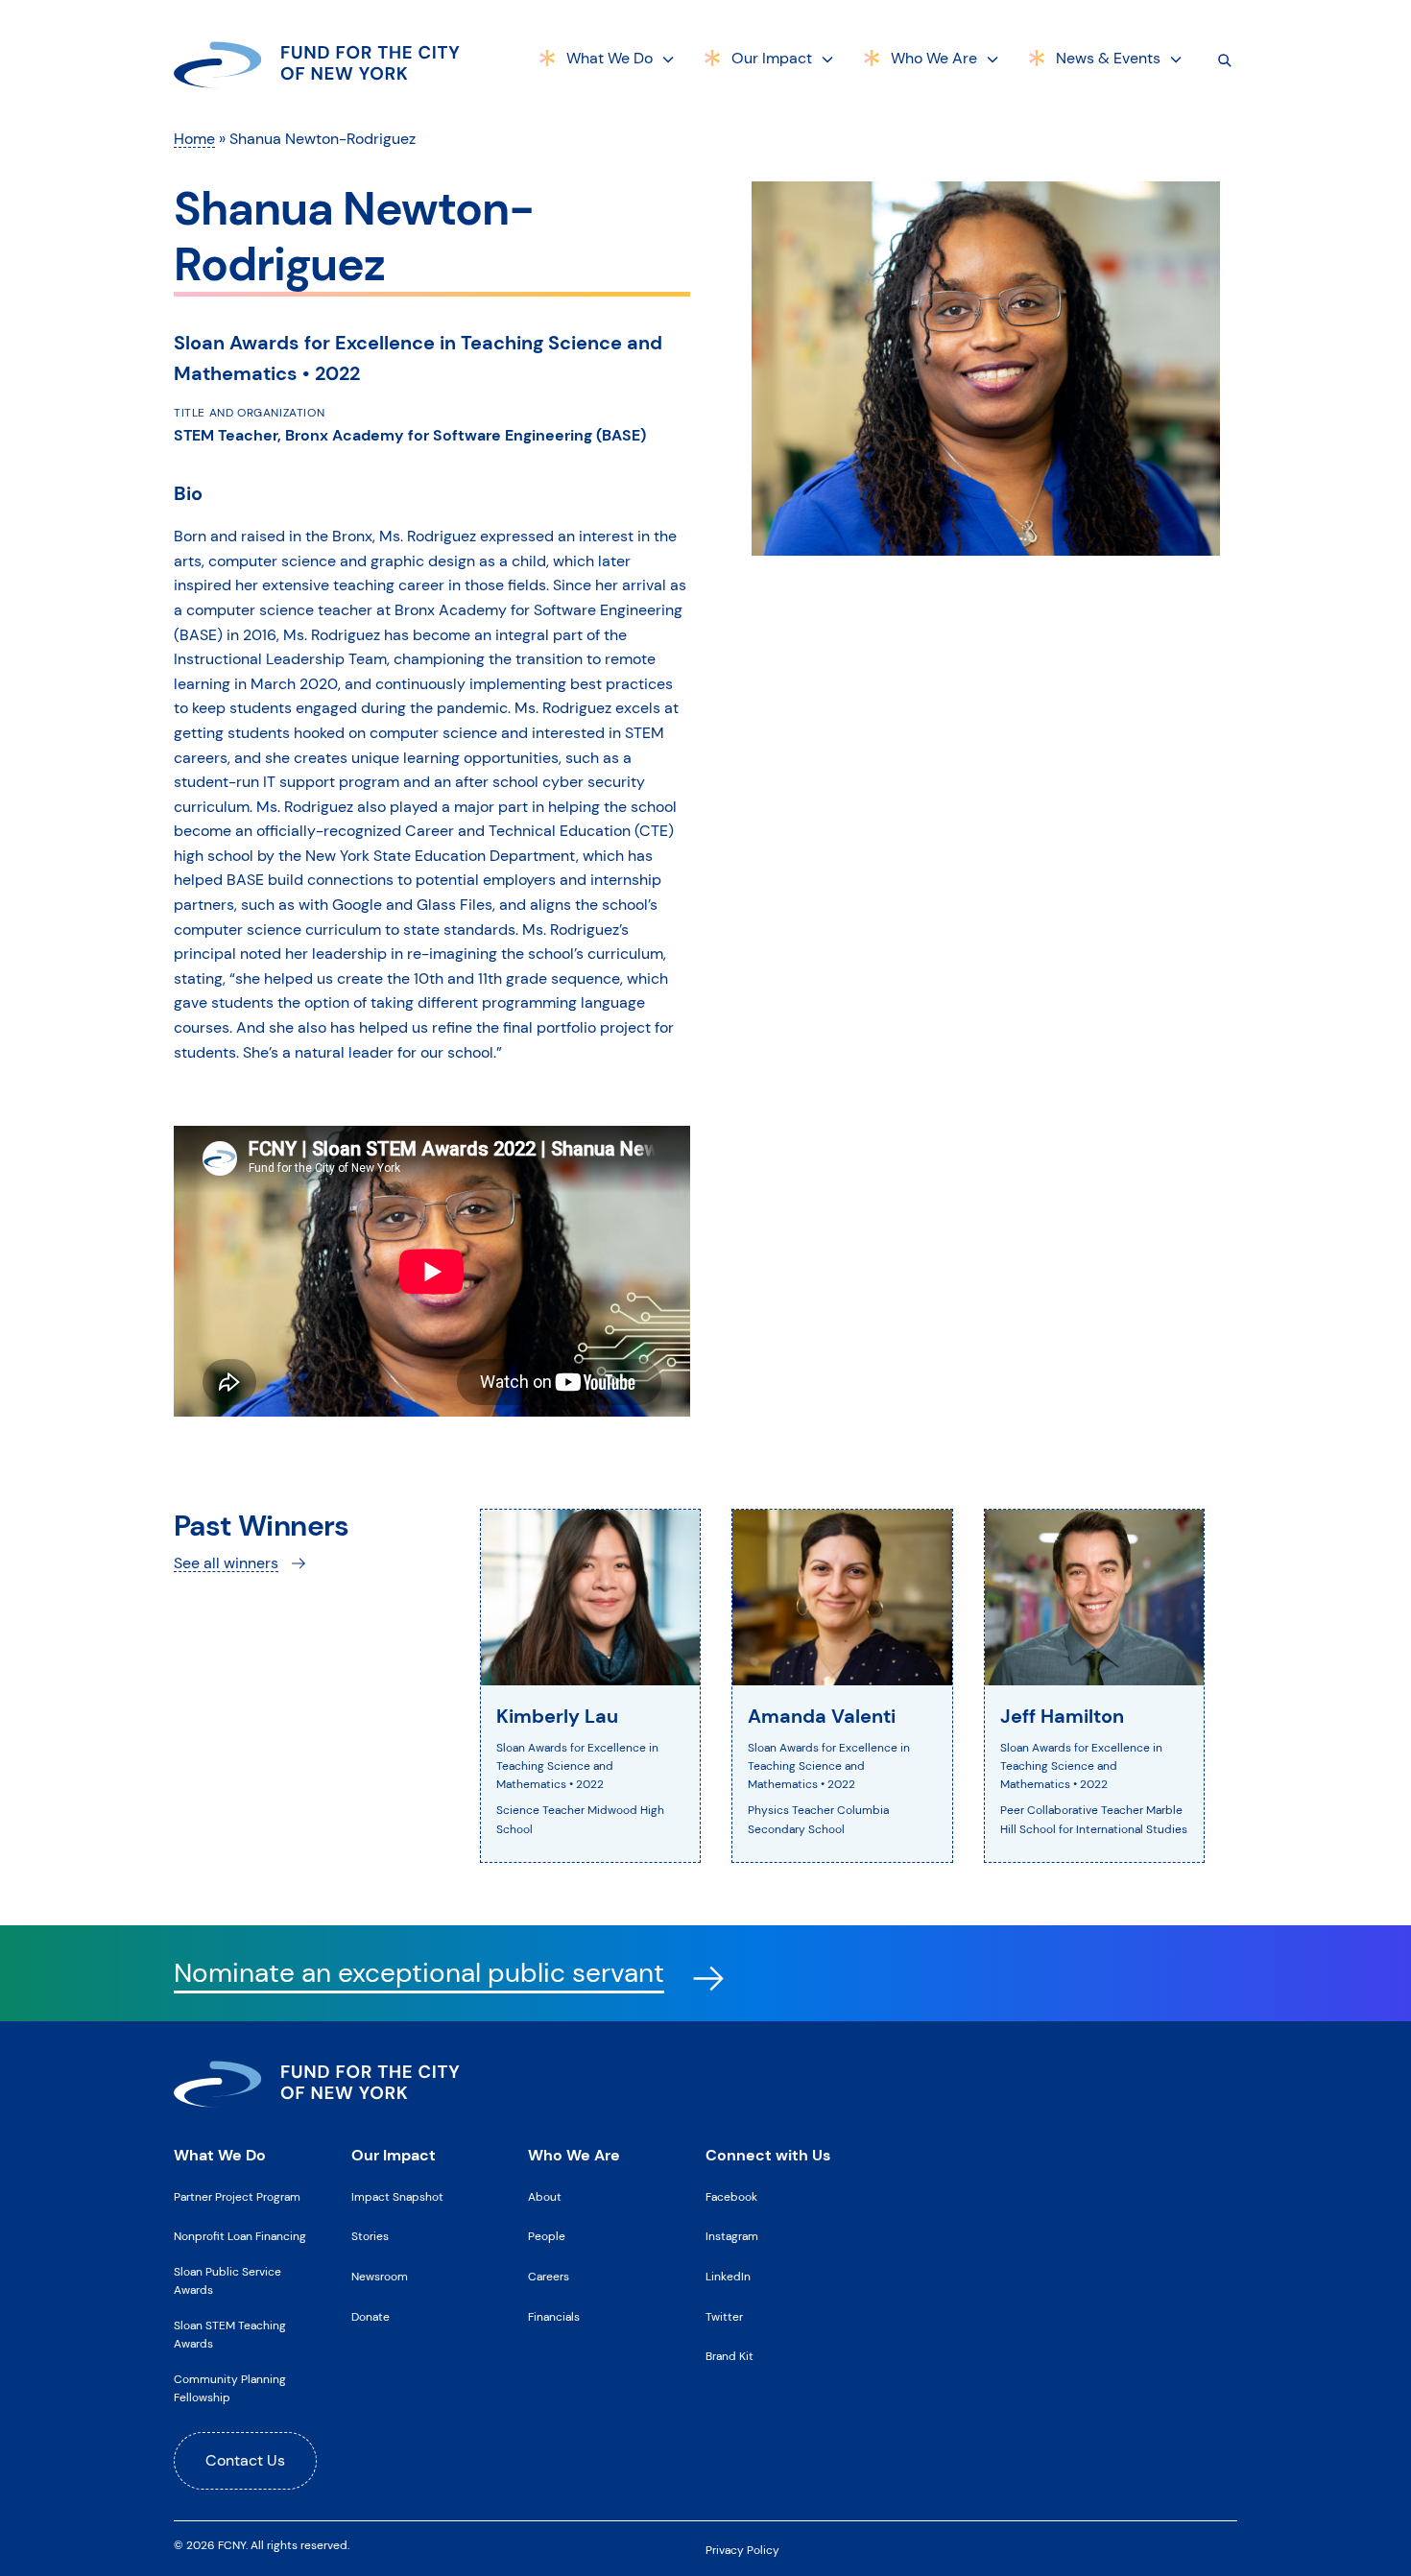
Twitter (724, 2317)
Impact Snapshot (397, 2197)
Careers (549, 2277)
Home (194, 139)
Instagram (732, 2236)
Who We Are (934, 58)
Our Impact (772, 58)
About (545, 2197)
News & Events (1108, 58)
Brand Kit (729, 2356)
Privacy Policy (742, 2550)
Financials (554, 2317)
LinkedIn (728, 2277)
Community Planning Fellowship (230, 2388)
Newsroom (380, 2277)
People (547, 2236)
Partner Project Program (237, 2197)
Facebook (731, 2197)
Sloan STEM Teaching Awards (230, 2335)
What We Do (610, 58)
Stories (370, 2236)
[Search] (1225, 60)
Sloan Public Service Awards (227, 2281)
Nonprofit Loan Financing (240, 2236)
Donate (371, 2317)
